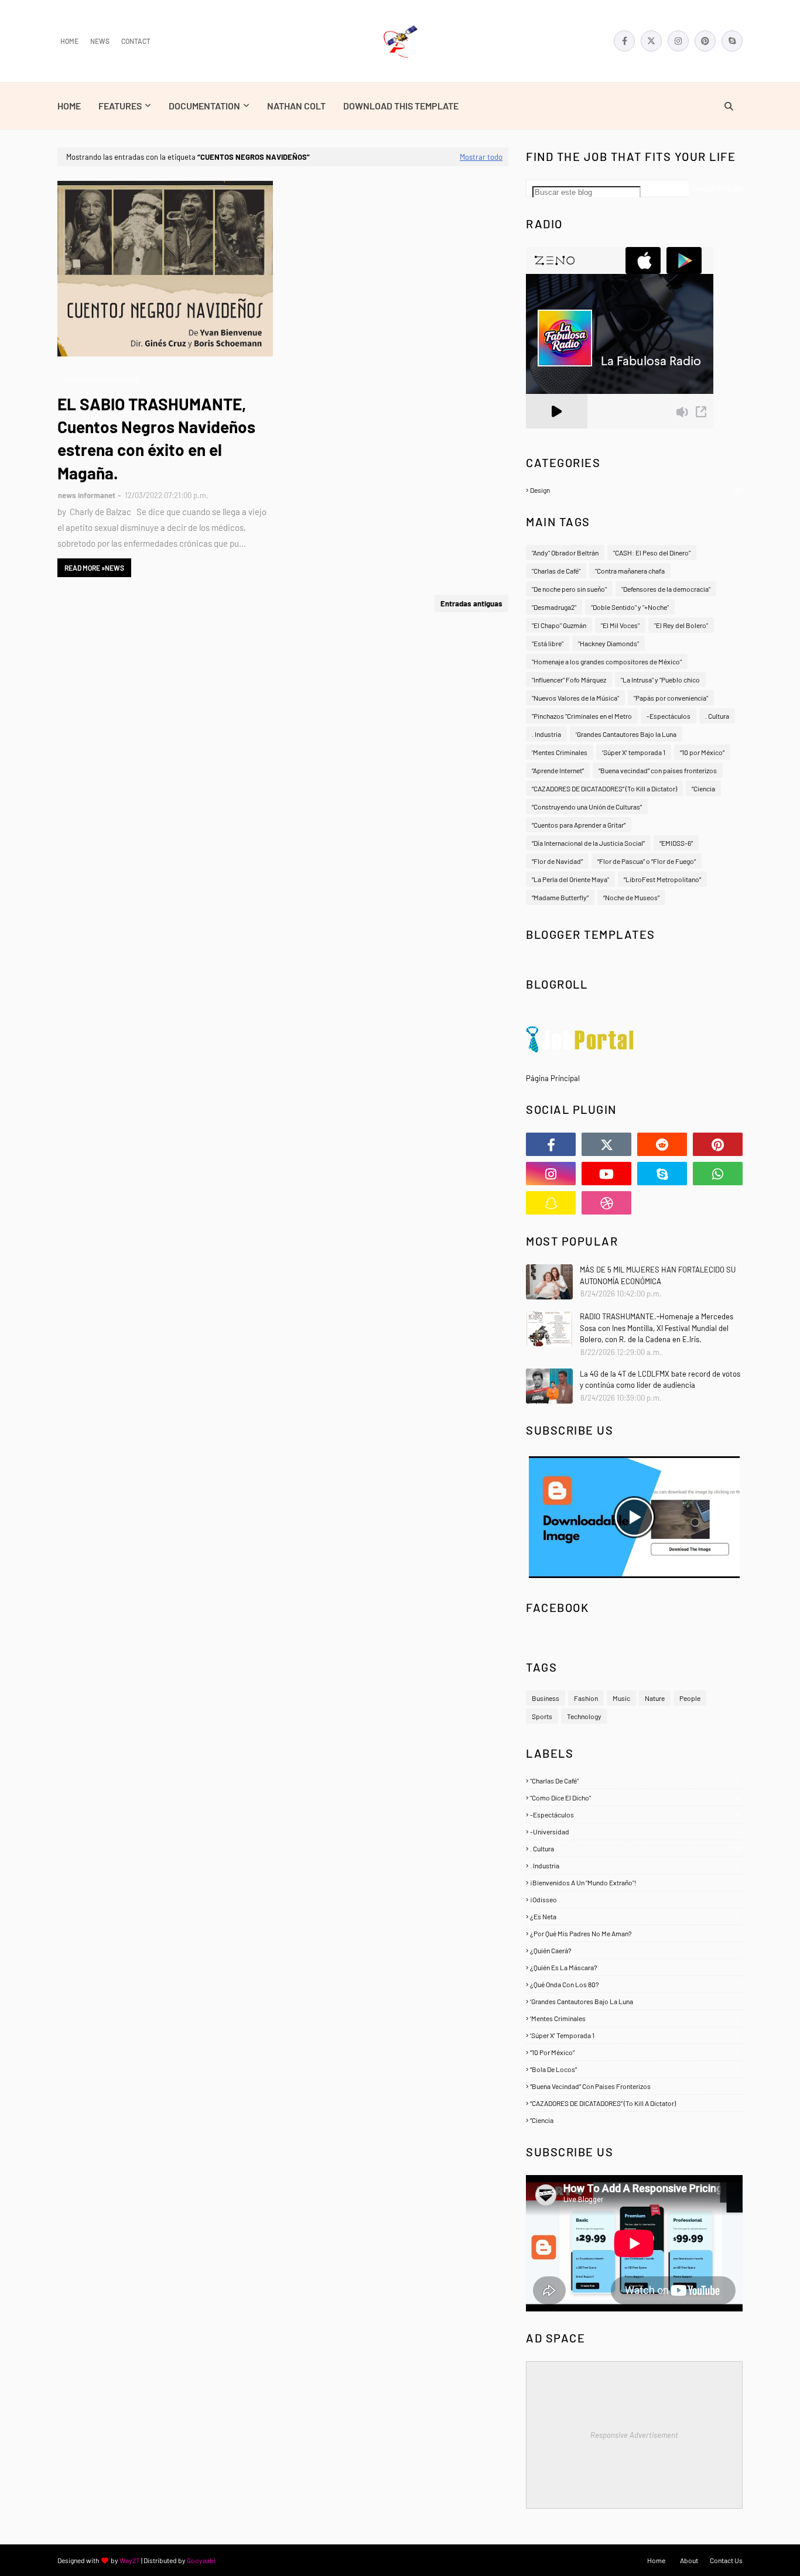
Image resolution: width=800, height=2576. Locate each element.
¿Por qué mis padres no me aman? (635, 1933)
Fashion (586, 1698)
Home (69, 41)
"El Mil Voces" (620, 625)
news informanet (87, 495)
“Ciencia (703, 788)
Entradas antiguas (471, 603)
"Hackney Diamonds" (608, 643)
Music (621, 1698)
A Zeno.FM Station (556, 433)
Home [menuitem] (69, 106)
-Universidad (635, 1831)
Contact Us (726, 2560)
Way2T (130, 2560)
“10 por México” (702, 752)
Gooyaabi (201, 2560)
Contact (136, 41)
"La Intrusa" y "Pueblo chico (660, 680)
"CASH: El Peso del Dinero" (652, 553)
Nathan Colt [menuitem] (296, 106)
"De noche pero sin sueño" (569, 589)
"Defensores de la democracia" (666, 589)
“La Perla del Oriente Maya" (570, 879)
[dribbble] (606, 1203)
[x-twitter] (651, 41)
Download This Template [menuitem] (401, 106)
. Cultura (717, 716)
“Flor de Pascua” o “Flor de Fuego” (647, 861)
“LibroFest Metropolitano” (662, 879)
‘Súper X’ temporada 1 (634, 752)
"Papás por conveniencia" (671, 698)
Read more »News (94, 568)
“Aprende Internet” (558, 770)
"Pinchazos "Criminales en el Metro (582, 716)
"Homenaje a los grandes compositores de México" (607, 661)
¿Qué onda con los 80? (635, 1984)
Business (546, 1698)
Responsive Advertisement (634, 2435)
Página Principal (553, 1078)
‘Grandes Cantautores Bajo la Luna (626, 734)
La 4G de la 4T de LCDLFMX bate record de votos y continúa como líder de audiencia (660, 1380)
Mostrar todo (481, 157)
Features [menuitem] (120, 106)
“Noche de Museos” (631, 897)
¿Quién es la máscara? (635, 1967)
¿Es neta (635, 1916)
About (689, 2560)
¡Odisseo (635, 1899)
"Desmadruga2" (554, 607)
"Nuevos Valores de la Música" (575, 698)
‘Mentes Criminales (560, 752)
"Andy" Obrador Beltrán (565, 553)
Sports (542, 1716)
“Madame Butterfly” (560, 897)
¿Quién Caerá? (635, 1950)
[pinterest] (705, 41)
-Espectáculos (669, 716)
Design (636, 490)
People (690, 1698)
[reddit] (662, 1144)
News (100, 41)
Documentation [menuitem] (204, 106)
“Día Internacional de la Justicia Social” (588, 843)
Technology (584, 1716)
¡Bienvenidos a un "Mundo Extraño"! (635, 1882)
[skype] (732, 41)
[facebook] (624, 41)
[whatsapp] (718, 1174)
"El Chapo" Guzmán (559, 625)
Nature (655, 1698)
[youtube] (606, 1174)
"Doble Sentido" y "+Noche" (630, 607)
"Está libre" (548, 643)
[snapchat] (551, 1203)
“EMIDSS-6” (676, 843)
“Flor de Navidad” (557, 861)
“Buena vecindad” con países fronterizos (658, 770)
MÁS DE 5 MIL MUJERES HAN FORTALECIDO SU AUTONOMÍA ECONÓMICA (658, 1275)
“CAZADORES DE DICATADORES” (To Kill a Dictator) (604, 788)
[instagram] (678, 41)
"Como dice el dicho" (635, 1798)
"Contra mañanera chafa (630, 571)
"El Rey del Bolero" (681, 625)
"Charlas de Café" (556, 571)
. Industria (546, 734)
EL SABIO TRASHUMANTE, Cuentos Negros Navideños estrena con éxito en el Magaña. (156, 438)
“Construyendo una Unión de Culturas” (587, 807)
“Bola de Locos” (635, 2069)
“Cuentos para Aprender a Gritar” (579, 825)
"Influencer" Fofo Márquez (569, 680)
